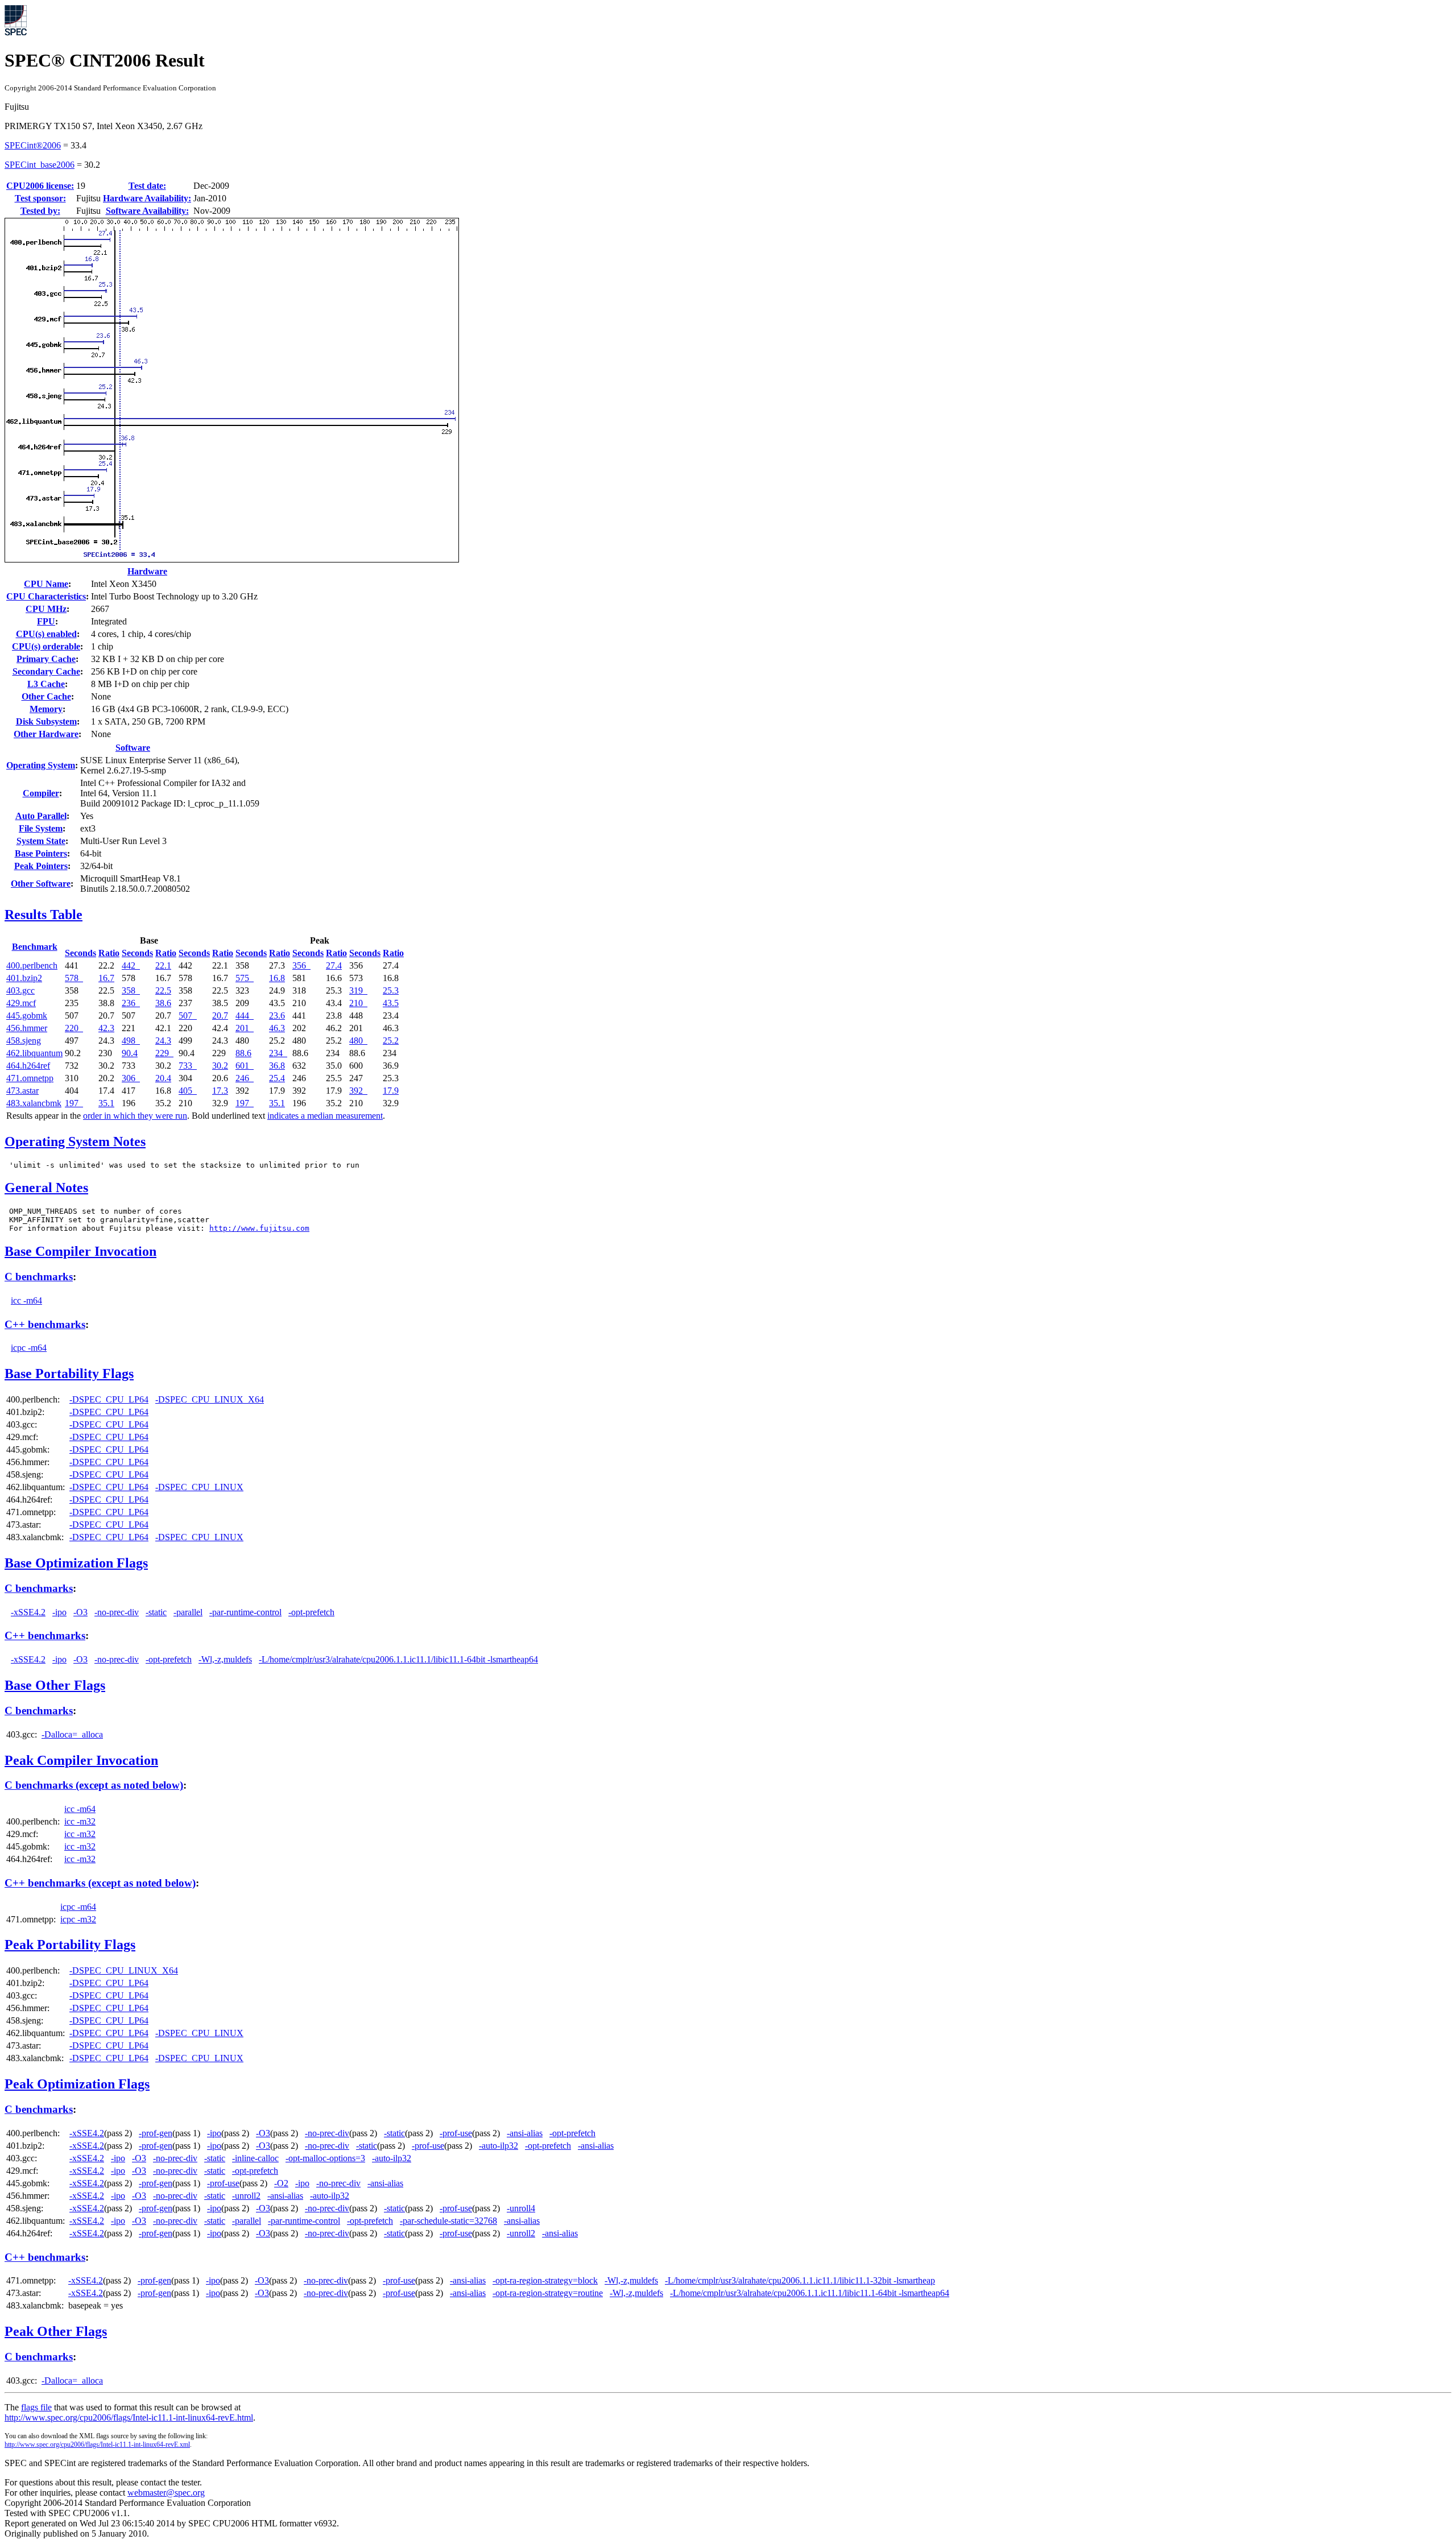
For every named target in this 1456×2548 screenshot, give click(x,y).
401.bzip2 (24, 978)
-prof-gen (156, 2133)
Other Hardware (46, 734)
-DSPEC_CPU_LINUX (199, 1487)
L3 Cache (46, 684)
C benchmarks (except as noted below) (94, 1785)
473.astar (22, 1091)
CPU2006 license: (40, 186)
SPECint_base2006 (40, 165)
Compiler (41, 793)
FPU (46, 621)
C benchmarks (39, 1277)
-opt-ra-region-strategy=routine (548, 2293)
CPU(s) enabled (46, 634)
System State (41, 841)
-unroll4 (521, 2208)
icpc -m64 (29, 1348)
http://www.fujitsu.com (259, 1228)
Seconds (80, 953)
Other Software (41, 884)
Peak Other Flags (56, 2331)
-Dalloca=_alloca (72, 1734)
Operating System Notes (75, 1141)
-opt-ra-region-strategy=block (545, 2280)
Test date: (147, 186)
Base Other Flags (55, 1685)
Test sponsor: (40, 198)
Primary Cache (46, 659)
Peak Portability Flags (70, 1945)
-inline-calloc (255, 2158)
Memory (46, 709)
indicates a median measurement (325, 1116)
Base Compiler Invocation (80, 1251)
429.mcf (21, 1003)
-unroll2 (246, 2196)
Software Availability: (147, 211)
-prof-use (456, 2133)
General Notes (46, 1188)
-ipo (59, 1612)
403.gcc (20, 990)
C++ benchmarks (45, 1324)
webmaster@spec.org (166, 2493)
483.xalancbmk (34, 1103)
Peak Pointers (41, 866)
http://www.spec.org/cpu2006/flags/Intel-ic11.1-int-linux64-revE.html (129, 2417)
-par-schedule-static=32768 (448, 2221)
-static (156, 1612)
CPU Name (46, 584)
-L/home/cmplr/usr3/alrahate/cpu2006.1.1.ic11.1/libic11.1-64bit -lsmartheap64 (398, 1659)
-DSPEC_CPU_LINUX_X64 (210, 1399)
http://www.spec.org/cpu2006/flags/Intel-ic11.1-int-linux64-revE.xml (97, 2444)
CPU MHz (46, 609)
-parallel (188, 1612)
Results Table (44, 915)
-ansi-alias (525, 2133)
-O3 (80, 1612)
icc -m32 (80, 1821)
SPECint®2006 (33, 145)
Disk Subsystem (46, 721)
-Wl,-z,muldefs (225, 1659)
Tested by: (40, 211)
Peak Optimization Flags (77, 2084)
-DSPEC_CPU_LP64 (109, 1399)
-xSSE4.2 (28, 1612)
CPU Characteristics (46, 596)
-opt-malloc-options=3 (325, 2158)
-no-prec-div (117, 1612)
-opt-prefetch (311, 1612)
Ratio (109, 953)
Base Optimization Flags (76, 1563)
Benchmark (35, 947)
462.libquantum (34, 1053)
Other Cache (46, 696)
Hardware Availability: (147, 198)
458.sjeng (24, 1041)
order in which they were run (135, 1116)
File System (41, 828)
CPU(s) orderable (46, 646)
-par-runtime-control (245, 1612)
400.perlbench (32, 965)
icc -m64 (26, 1300)
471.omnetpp (30, 1078)
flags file (36, 2407)
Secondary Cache (46, 671)
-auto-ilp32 (499, 2146)
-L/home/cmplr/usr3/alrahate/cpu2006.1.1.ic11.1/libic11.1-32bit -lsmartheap (800, 2280)
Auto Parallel (41, 816)
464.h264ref (28, 1066)
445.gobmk (27, 1016)
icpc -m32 (78, 1919)
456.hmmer (27, 1028)
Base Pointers (41, 853)
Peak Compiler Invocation (81, 1760)
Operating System (41, 765)
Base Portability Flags (69, 1374)
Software (133, 748)
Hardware (147, 571)
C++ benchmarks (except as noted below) (100, 1883)
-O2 (281, 2183)
